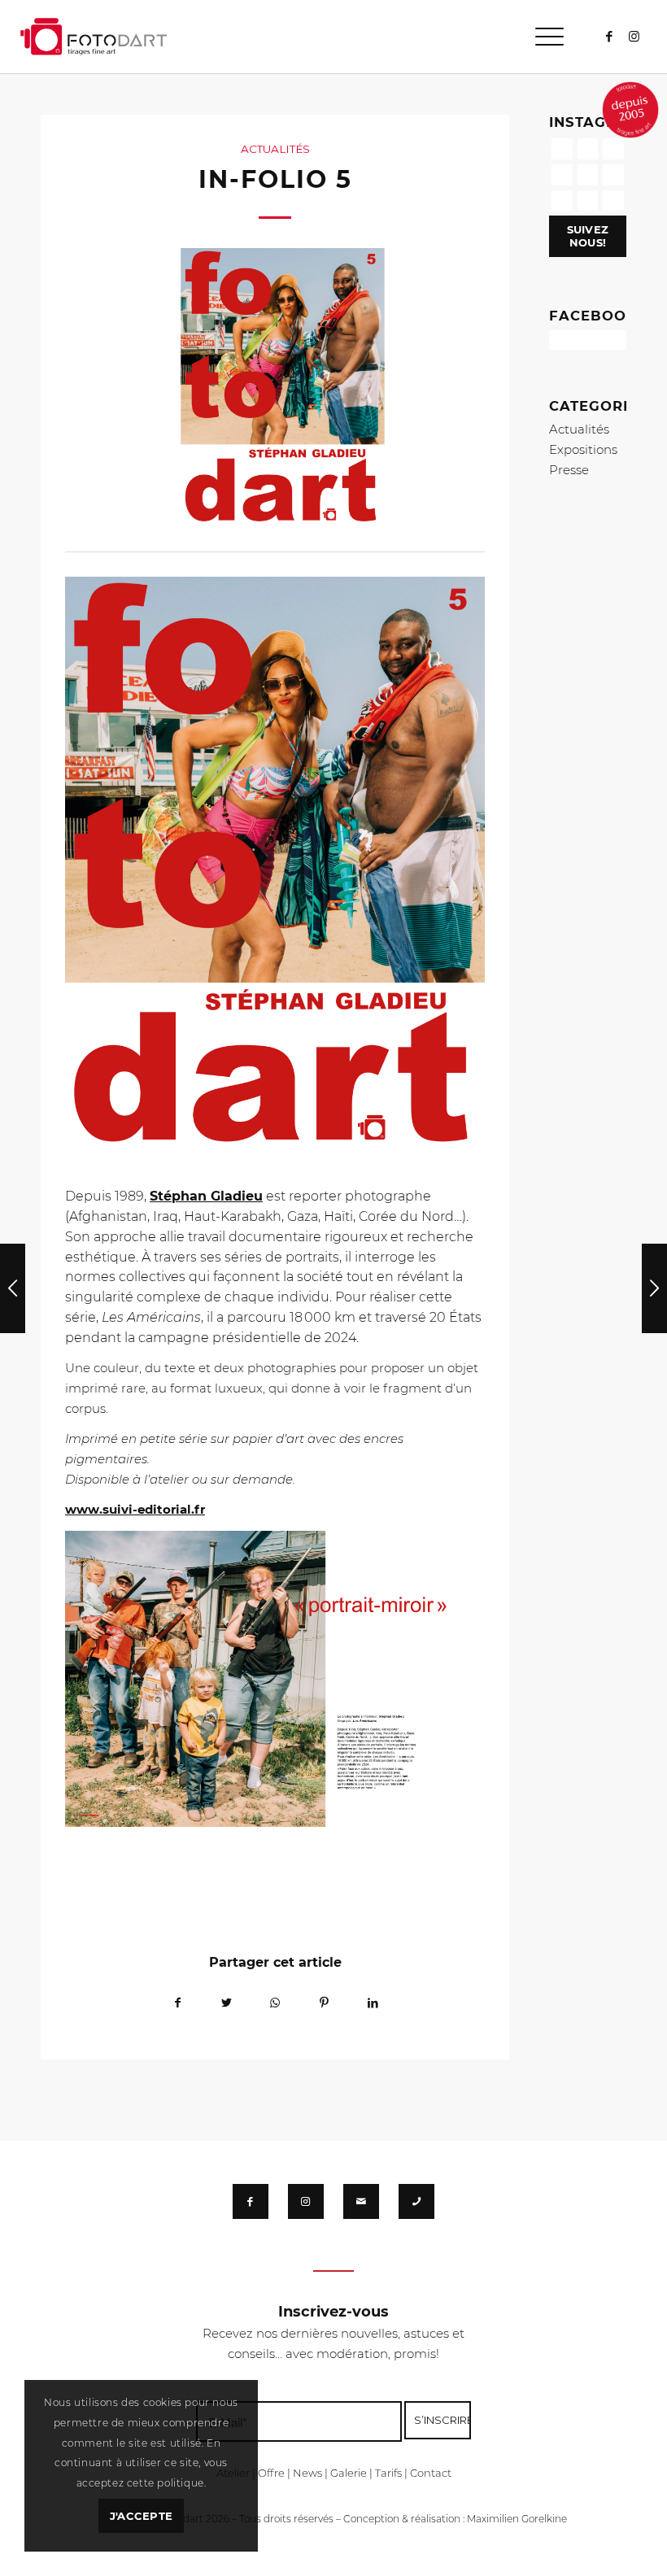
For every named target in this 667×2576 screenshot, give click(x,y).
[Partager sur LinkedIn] (373, 2003)
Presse (569, 470)
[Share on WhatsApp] (275, 2003)
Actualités (275, 149)
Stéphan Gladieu (206, 1196)
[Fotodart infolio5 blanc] (275, 392)
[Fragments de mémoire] (13, 1288)
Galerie (349, 2473)
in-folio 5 (275, 179)
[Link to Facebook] (610, 37)
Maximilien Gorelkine (517, 2519)
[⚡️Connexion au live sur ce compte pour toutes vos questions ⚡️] (613, 175)
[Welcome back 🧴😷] (562, 175)
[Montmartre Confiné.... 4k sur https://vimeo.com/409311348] (613, 201)
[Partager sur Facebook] (177, 2003)
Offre (271, 2473)
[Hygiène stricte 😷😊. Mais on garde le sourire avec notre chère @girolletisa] (588, 149)
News (307, 2473)
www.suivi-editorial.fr (135, 1509)
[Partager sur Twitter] (226, 2003)
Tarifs (388, 2473)
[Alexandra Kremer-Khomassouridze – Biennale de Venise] (654, 1288)
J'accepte (141, 2516)
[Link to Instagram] (634, 37)
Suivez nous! (588, 236)
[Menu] (541, 37)
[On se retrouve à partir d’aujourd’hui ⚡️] (588, 175)
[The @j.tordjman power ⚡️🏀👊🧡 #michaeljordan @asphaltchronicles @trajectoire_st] (613, 149)
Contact (431, 2473)
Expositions (583, 449)
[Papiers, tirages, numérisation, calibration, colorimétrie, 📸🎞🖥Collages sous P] (588, 201)
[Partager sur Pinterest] (324, 2003)
